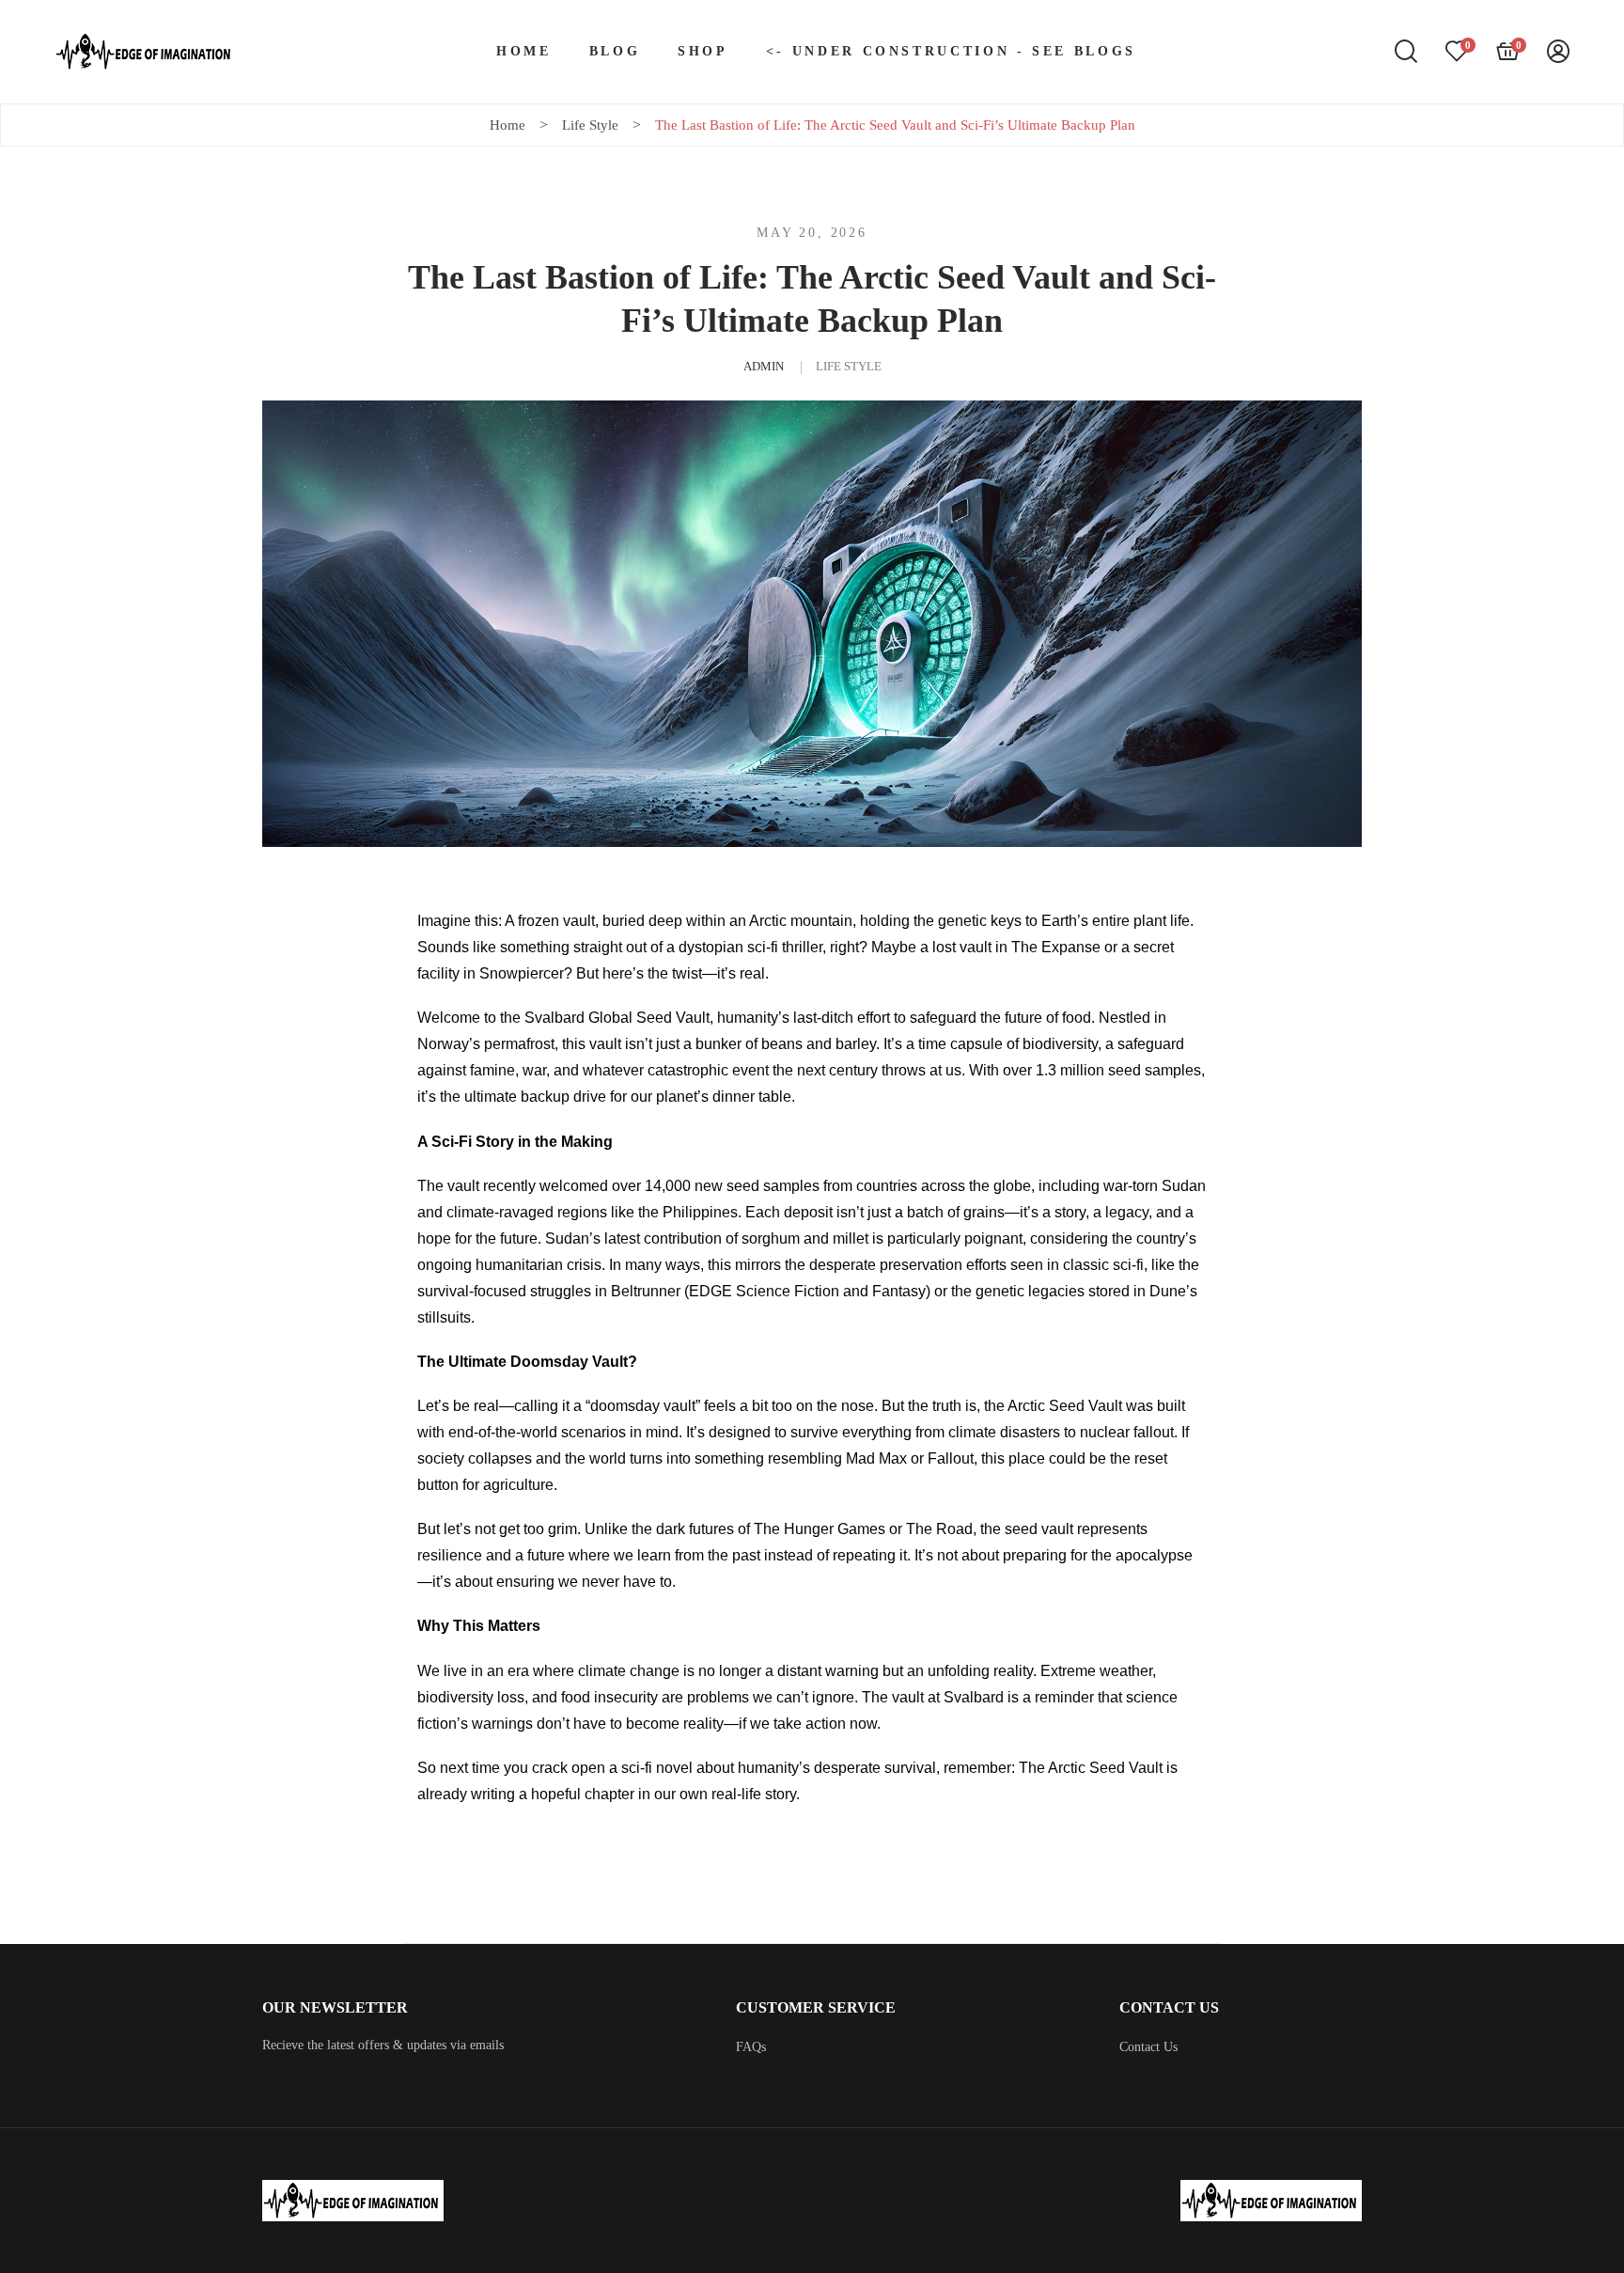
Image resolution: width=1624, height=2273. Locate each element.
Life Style (849, 366)
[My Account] (1558, 52)
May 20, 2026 (812, 233)
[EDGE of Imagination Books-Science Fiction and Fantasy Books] (145, 52)
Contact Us (1148, 2047)
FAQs (751, 2047)
